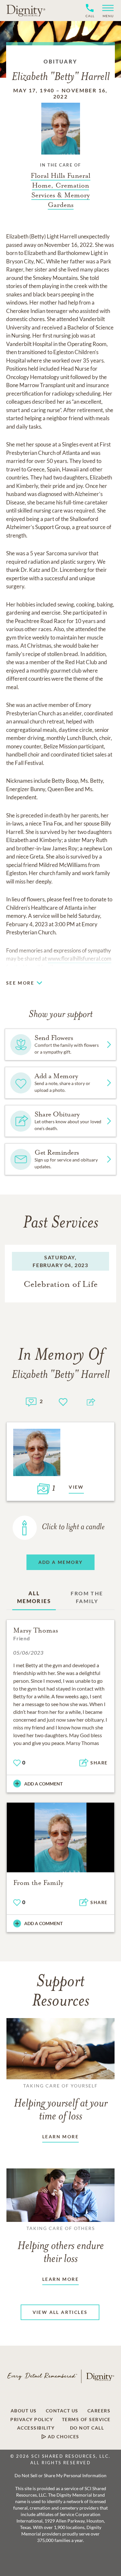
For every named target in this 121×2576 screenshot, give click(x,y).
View (76, 1487)
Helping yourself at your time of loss (61, 2103)
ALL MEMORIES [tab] (34, 1597)
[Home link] (26, 10)
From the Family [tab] (87, 1597)
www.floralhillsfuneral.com (80, 959)
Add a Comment (43, 1784)
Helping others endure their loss (61, 2245)
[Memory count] (31, 1401)
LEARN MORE (60, 2137)
